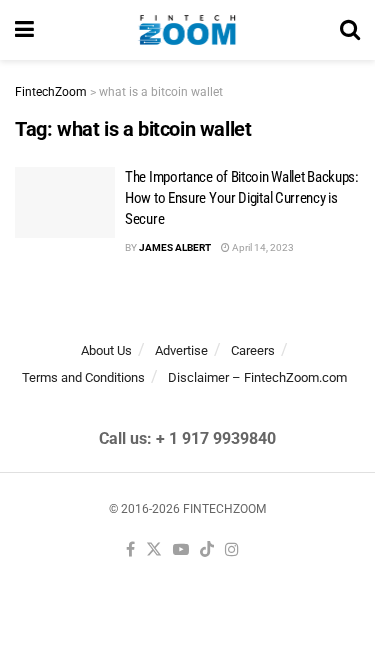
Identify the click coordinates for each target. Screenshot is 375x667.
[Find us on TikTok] (207, 550)
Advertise (181, 350)
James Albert (175, 247)
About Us (106, 350)
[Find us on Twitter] (154, 550)
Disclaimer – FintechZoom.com (257, 377)
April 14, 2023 (262, 247)
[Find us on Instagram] (232, 550)
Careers (253, 350)
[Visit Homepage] (187, 30)
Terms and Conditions (83, 377)
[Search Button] (350, 30)
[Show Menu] (24, 30)
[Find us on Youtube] (181, 550)
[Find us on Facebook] (130, 550)
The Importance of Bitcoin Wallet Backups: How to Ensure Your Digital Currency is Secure (242, 198)
